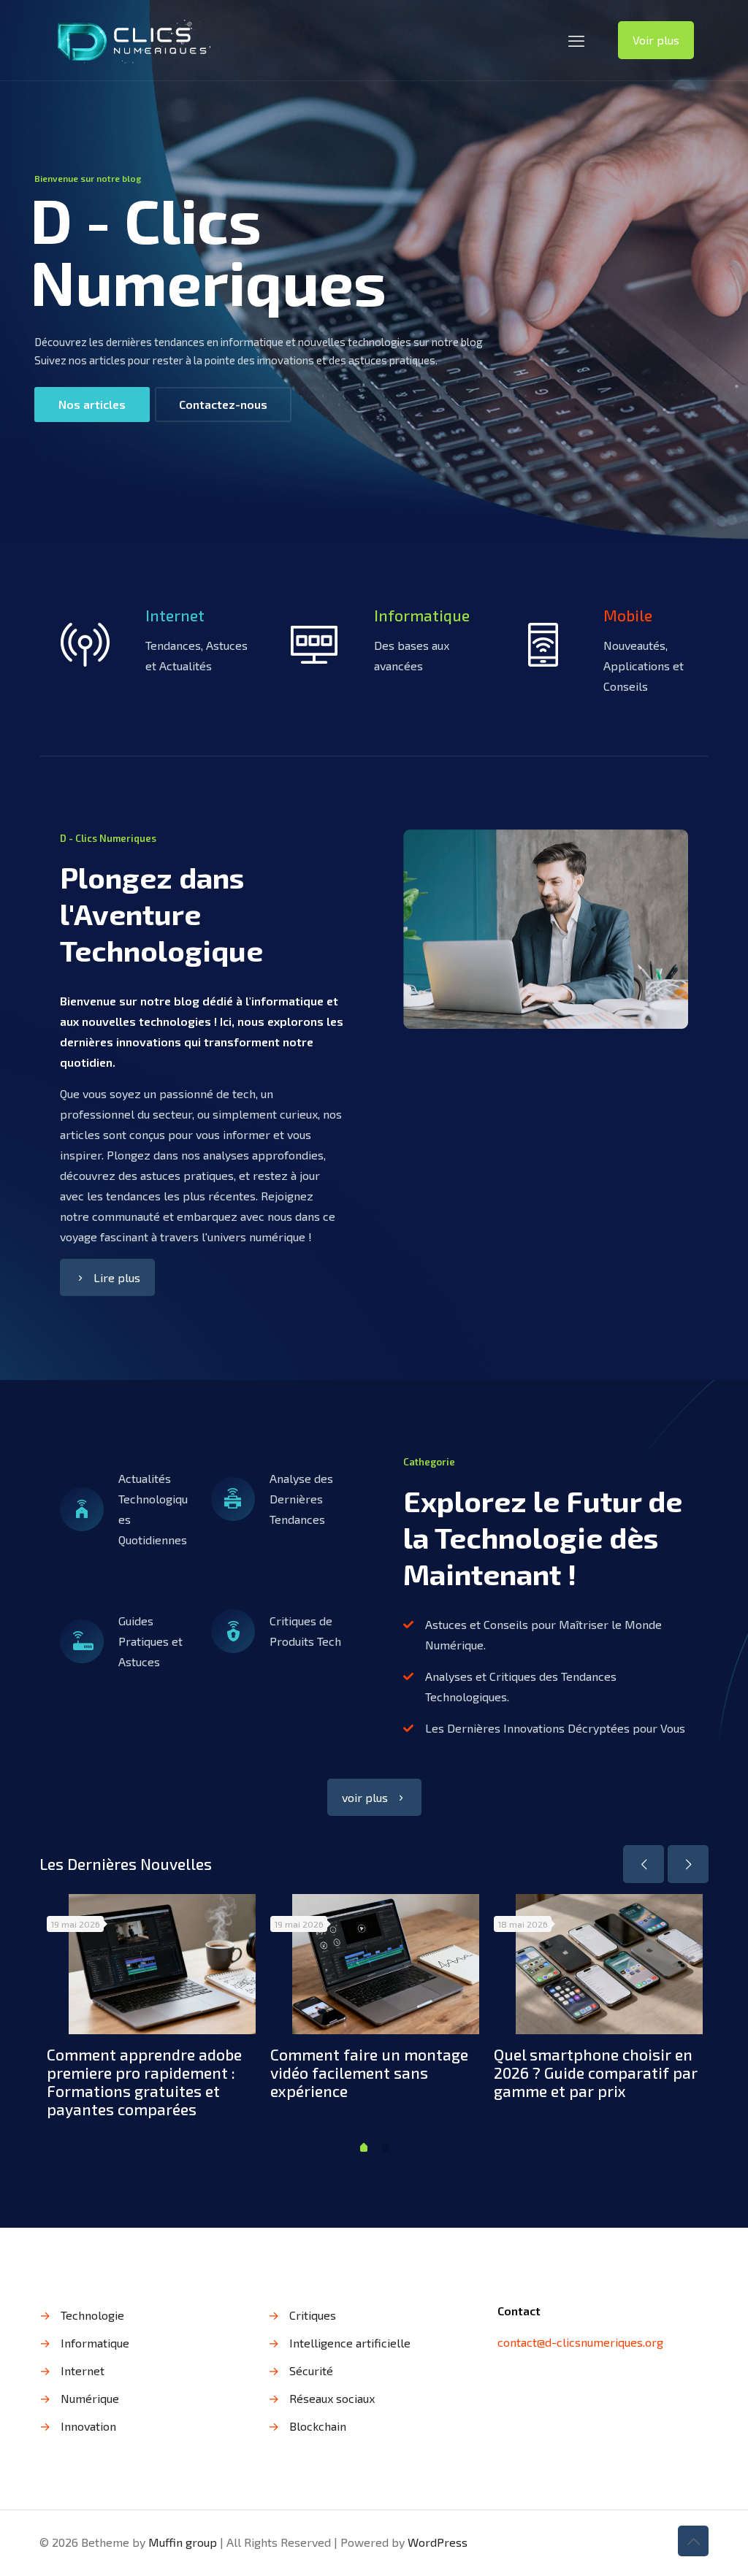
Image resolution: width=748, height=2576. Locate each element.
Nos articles (92, 404)
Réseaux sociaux (332, 2398)
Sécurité (311, 2370)
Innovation (88, 2426)
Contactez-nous (223, 404)
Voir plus (656, 40)
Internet (83, 2370)
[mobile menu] (576, 40)
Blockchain (318, 2426)
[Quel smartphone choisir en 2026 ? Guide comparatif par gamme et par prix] (609, 1964)
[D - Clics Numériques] (132, 40)
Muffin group (183, 2542)
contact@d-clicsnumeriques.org (580, 2342)
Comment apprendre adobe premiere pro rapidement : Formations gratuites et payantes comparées (144, 2082)
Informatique (95, 2343)
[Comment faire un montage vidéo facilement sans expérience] (386, 1964)
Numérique (90, 2398)
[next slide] (688, 1864)
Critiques (313, 2315)
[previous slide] (644, 1864)
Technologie (92, 2315)
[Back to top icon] (693, 2541)
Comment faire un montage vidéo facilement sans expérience (369, 2073)
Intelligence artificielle (350, 2343)
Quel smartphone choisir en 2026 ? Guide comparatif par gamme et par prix (596, 2073)
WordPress (438, 2542)
